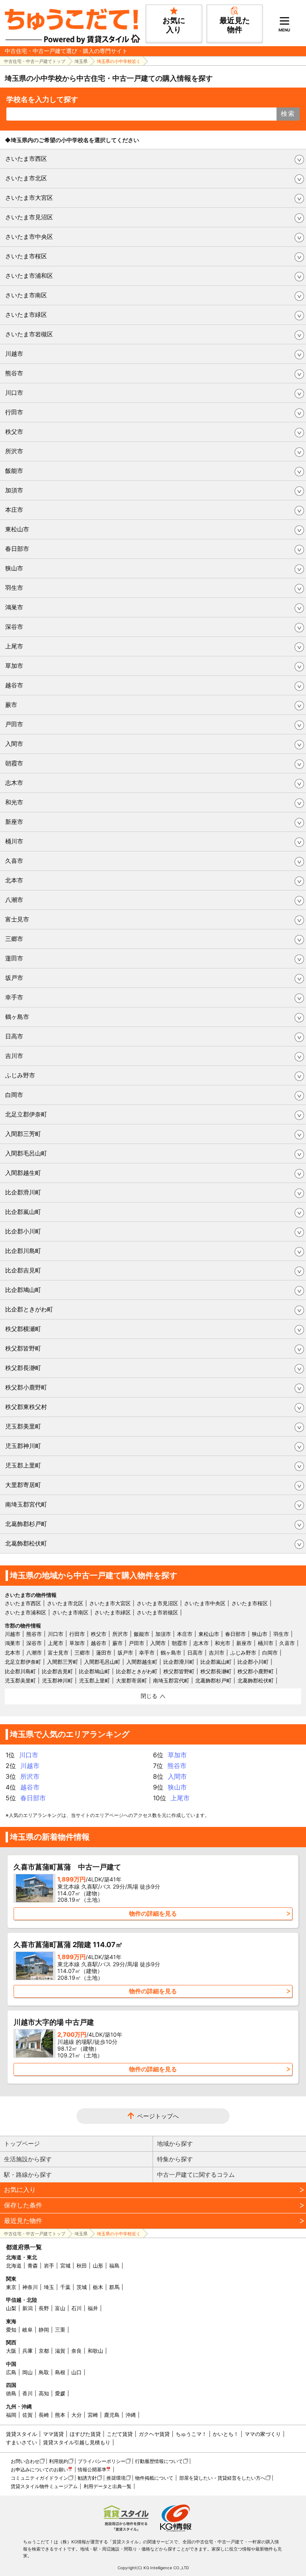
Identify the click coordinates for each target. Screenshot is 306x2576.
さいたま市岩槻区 (29, 334)
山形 (98, 2266)
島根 (60, 2372)
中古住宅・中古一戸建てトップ (35, 61)
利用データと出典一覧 (108, 2486)
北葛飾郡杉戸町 (26, 1524)
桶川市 (14, 841)
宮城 (65, 2266)
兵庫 (27, 2351)
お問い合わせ (25, 2461)
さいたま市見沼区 (29, 217)
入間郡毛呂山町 (26, 1153)
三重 (60, 2330)
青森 (33, 2266)
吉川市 (14, 1056)
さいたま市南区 (26, 295)
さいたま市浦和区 (29, 276)
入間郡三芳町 (23, 1134)
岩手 (49, 2266)
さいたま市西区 (26, 159)
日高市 (14, 1036)
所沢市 (14, 451)
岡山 (27, 2372)
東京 (11, 2287)
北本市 (14, 880)
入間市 (14, 744)
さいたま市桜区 (26, 256)
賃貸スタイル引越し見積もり (77, 2442)
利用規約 (59, 2461)
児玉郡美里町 (23, 1426)
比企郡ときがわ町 (29, 1309)
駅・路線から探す (28, 2175)
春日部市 (17, 549)
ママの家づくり (263, 2434)
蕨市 (11, 705)
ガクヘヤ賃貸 (154, 2434)
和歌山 (95, 2351)
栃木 (98, 2287)
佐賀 (27, 2415)
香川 (27, 2393)
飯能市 (14, 471)
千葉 (65, 2287)
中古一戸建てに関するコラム (196, 2175)
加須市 (14, 490)
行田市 (14, 412)
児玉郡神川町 (23, 1446)
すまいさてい (22, 2442)
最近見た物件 (23, 2221)
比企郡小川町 (23, 1231)
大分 (76, 2415)
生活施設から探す (28, 2159)
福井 (93, 2308)
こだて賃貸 (120, 2434)
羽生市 (14, 588)
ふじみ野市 (20, 1075)
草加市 (14, 666)
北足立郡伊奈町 (26, 1114)
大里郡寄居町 (23, 1485)
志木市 (14, 783)
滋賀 (60, 2351)
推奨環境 (116, 2478)
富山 (60, 2308)
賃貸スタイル (22, 2434)
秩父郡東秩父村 (26, 1407)
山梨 (11, 2308)
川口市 (14, 393)
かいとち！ (226, 2434)
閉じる (149, 1696)
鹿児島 (112, 2415)
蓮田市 (14, 958)
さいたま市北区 (26, 178)
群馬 (114, 2287)
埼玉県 (81, 61)
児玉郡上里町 (23, 1465)
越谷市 (14, 685)
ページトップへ (158, 2116)
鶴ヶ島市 (17, 1017)
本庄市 (14, 510)
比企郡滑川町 (23, 1192)
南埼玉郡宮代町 (26, 1504)
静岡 (44, 2330)
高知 (44, 2393)
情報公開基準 (92, 2470)
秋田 (82, 2266)
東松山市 (17, 529)
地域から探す (175, 2144)
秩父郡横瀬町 (23, 1329)
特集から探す (175, 2159)
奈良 (76, 2351)
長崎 (44, 2415)
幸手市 (14, 997)
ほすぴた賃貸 (85, 2434)
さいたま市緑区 (26, 315)
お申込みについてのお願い (39, 2470)
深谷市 (14, 627)
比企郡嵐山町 (23, 1212)
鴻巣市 (14, 607)
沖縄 (131, 2415)
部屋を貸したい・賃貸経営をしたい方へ (222, 2478)
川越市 (14, 354)
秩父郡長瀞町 (23, 1368)
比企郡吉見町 (23, 1270)
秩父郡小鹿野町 (26, 1387)
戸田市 (14, 724)
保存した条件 (23, 2205)
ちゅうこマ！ (191, 2434)
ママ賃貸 (53, 2434)
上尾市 (14, 646)
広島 (11, 2372)
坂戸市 (14, 978)
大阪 (11, 2351)
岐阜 (27, 2330)
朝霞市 (14, 763)
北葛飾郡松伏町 (26, 1543)
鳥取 (44, 2372)
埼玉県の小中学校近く (119, 61)
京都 (44, 2351)
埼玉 (49, 2287)
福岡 (11, 2415)
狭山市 (14, 568)
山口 (76, 2372)
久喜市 (14, 861)
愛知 (11, 2330)
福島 (114, 2266)
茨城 (82, 2287)
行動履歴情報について (159, 2461)
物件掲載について (154, 2478)
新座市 (14, 822)
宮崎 (93, 2415)
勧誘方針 (87, 2478)
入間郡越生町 (23, 1173)
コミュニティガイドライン (39, 2478)
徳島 (11, 2393)
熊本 (60, 2415)
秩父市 (14, 432)
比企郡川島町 (23, 1251)
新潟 (27, 2308)
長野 (44, 2308)
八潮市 (14, 900)
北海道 (14, 2266)
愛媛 (60, 2393)
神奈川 (30, 2287)
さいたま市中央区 (29, 237)
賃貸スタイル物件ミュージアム (44, 2486)
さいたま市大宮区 (29, 198)
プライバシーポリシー (102, 2461)
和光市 (14, 802)
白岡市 (14, 1095)
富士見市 (17, 919)
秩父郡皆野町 (23, 1348)
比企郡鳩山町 (23, 1290)
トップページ (22, 2144)
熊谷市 (14, 373)
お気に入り (20, 2190)
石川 (76, 2308)
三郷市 (14, 939)
